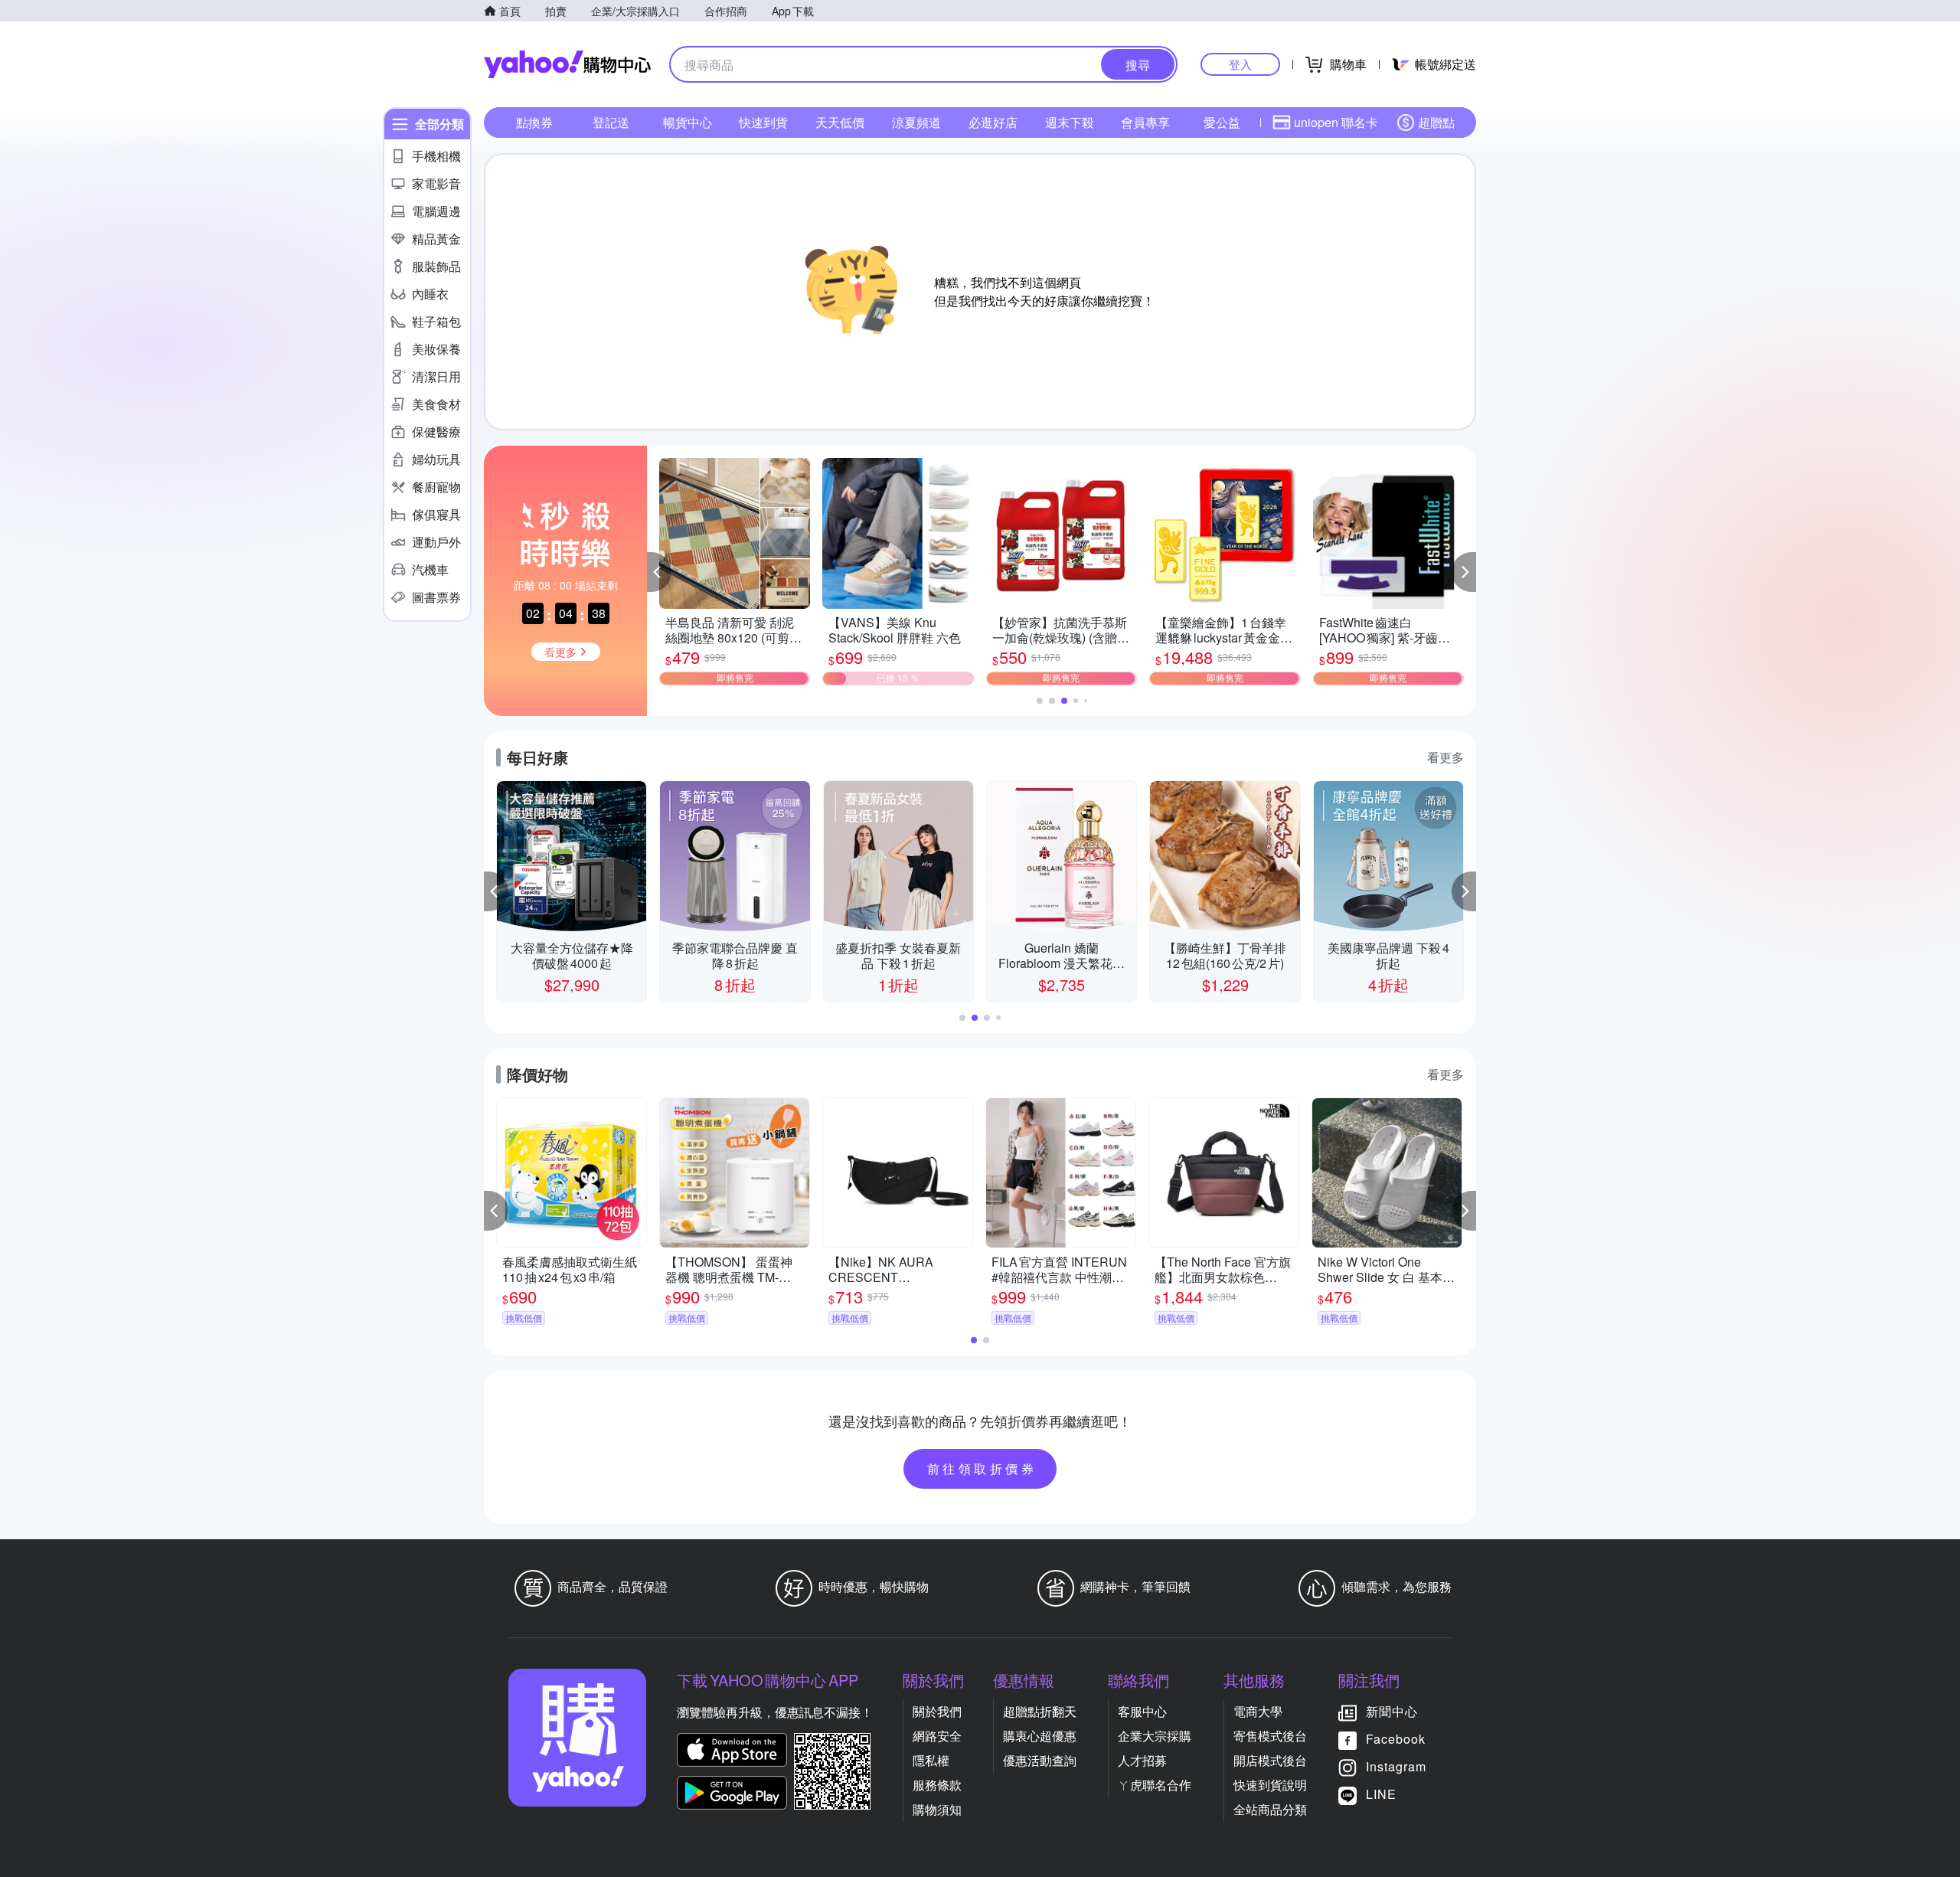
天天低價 (840, 122)
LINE (1381, 1794)
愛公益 (1222, 122)
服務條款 (937, 1785)
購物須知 (937, 1809)
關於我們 (937, 1711)
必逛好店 (993, 122)
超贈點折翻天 (1040, 1711)
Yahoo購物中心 (567, 64)
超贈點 (1436, 122)
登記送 (611, 122)
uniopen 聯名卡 (1336, 122)
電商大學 (1258, 1711)
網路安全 (937, 1736)
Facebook (1396, 1739)
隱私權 (931, 1760)
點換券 (534, 122)
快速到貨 (763, 122)
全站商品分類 (1270, 1809)
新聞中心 (1392, 1711)
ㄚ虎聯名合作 (1155, 1785)
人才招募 (1142, 1760)
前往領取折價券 (982, 1468)
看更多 (1445, 757)
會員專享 (1145, 122)
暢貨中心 (688, 122)
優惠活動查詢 (1040, 1760)
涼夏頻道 (916, 122)
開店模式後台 (1270, 1760)
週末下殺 (1070, 122)
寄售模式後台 (1270, 1736)
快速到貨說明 (1270, 1785)
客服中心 (1142, 1711)
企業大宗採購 (1155, 1736)
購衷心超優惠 (1040, 1736)
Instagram (1396, 1766)
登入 (1240, 64)
